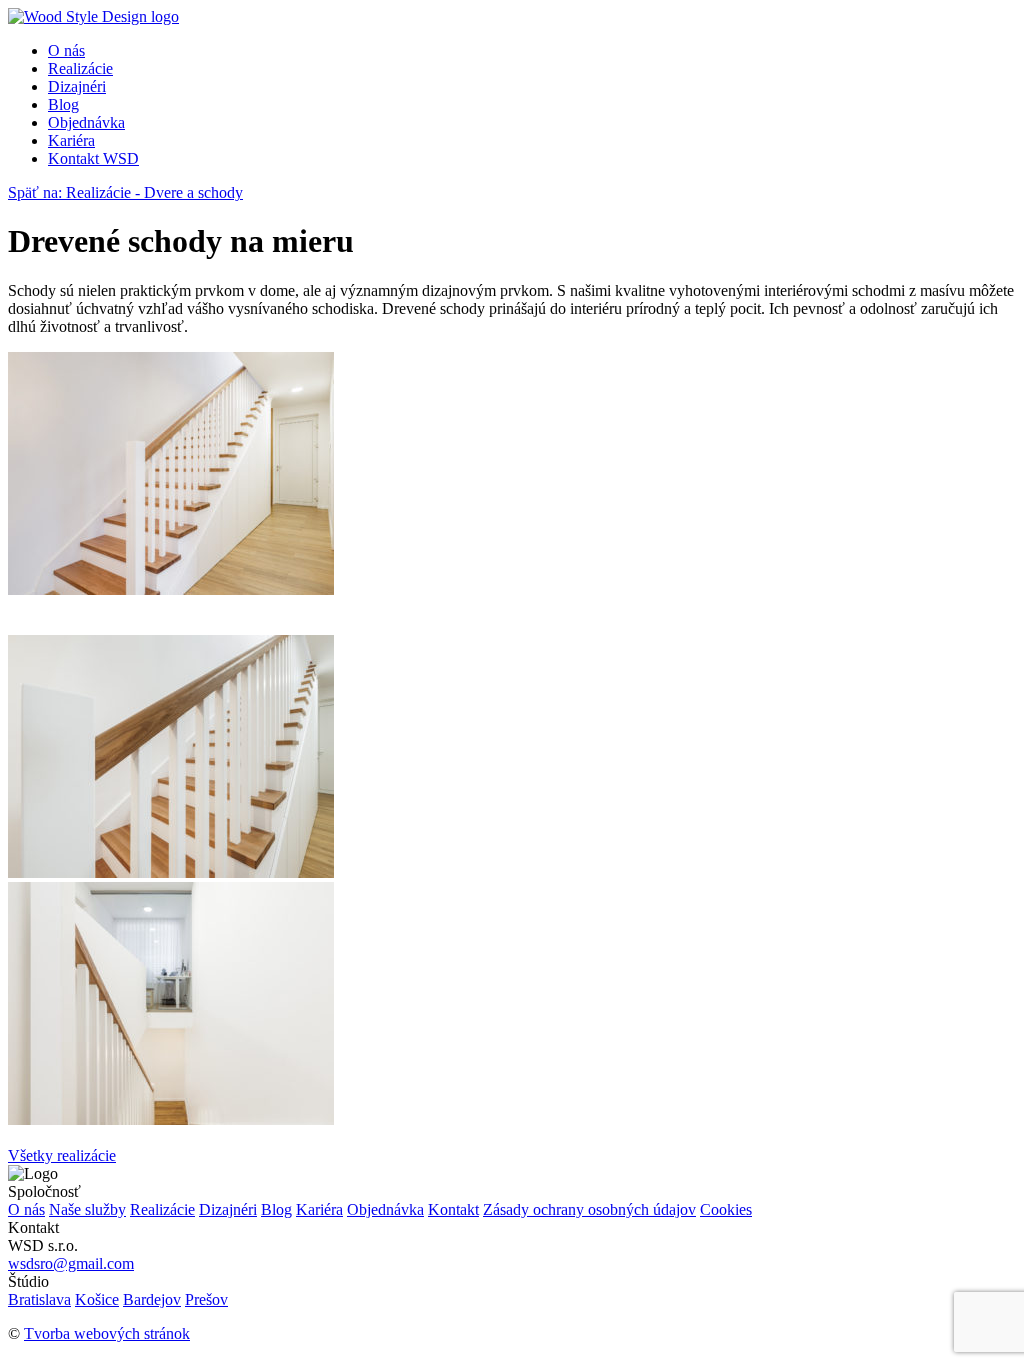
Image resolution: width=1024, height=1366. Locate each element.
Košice (97, 1299)
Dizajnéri (77, 86)
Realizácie (80, 68)
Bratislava (39, 1299)
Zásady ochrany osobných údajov (589, 1209)
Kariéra (71, 140)
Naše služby (87, 1209)
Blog (63, 104)
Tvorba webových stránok (107, 1333)
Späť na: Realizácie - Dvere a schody (125, 192)
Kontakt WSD (93, 158)
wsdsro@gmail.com (71, 1263)
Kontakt (453, 1209)
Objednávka (86, 122)
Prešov (206, 1299)
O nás (66, 50)
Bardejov (152, 1299)
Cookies (726, 1209)
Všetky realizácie (62, 1155)
